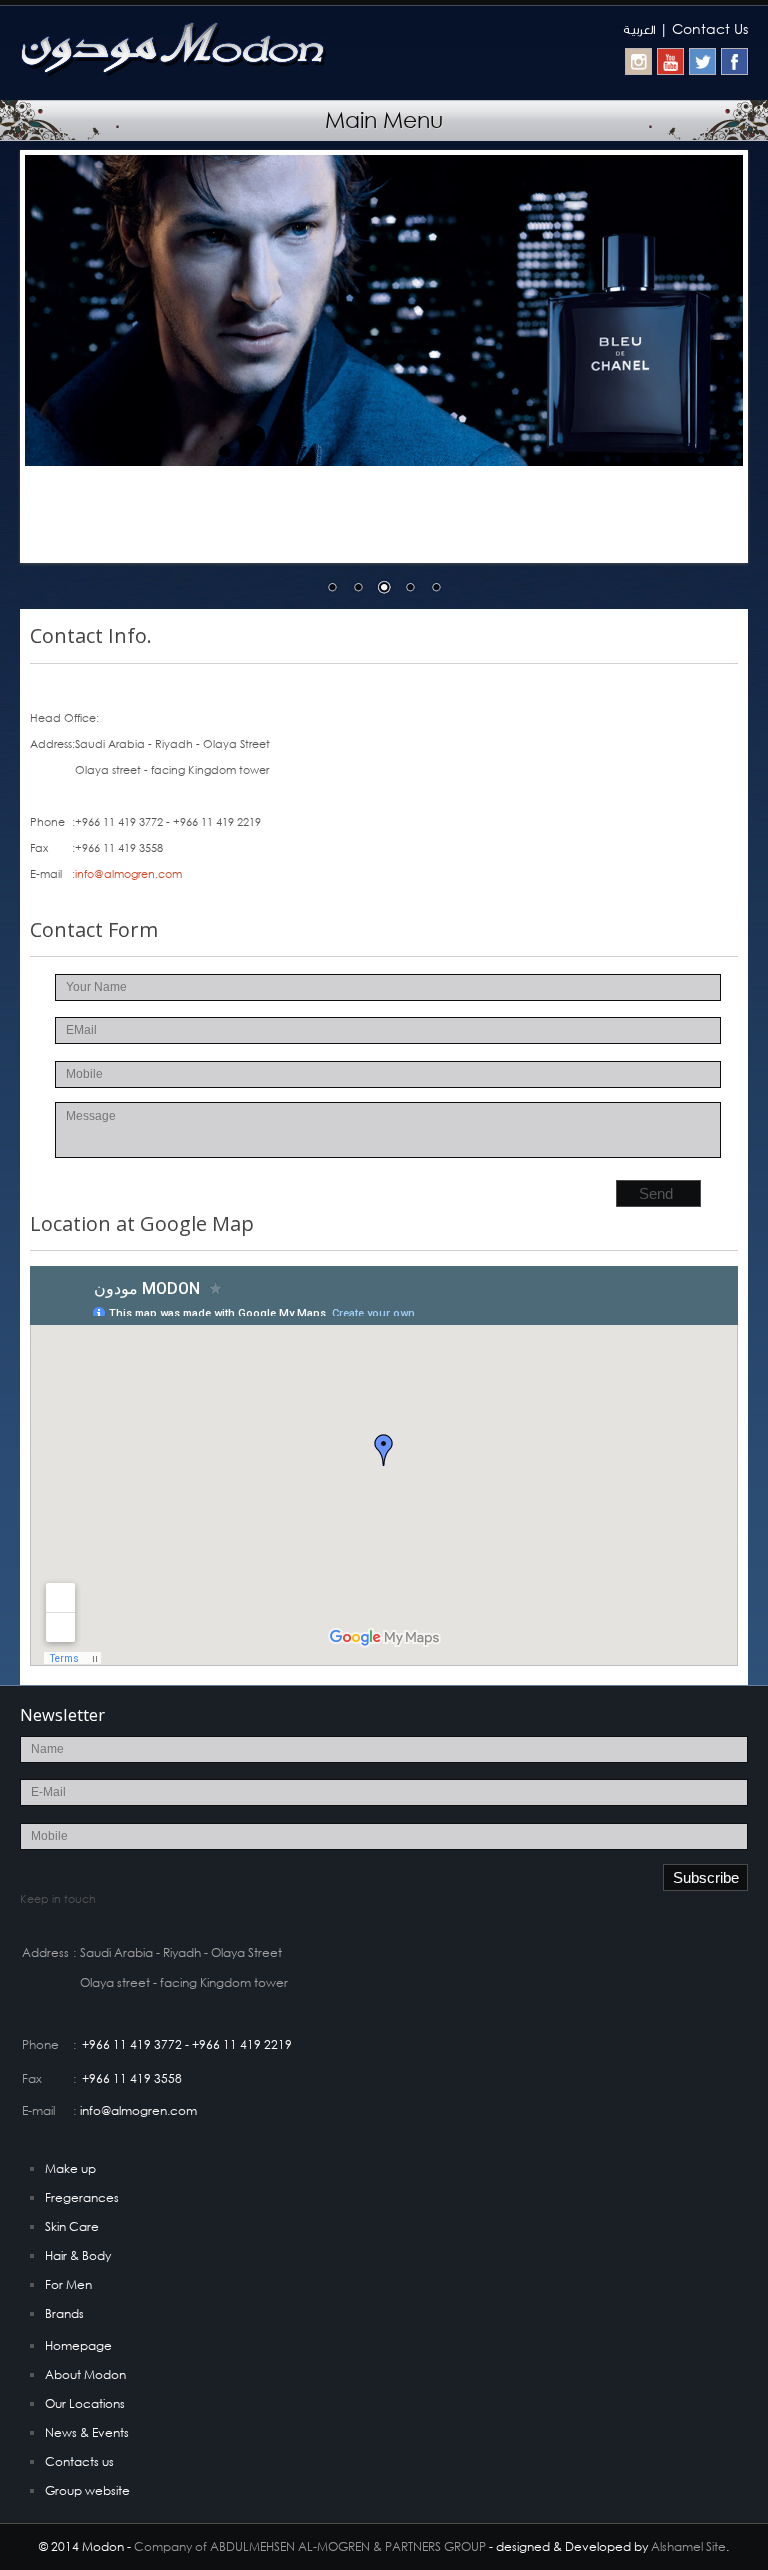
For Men (68, 2284)
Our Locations (85, 2403)
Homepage (78, 2345)
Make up (70, 2168)
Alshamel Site (688, 2546)
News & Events (87, 2432)
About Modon (85, 2374)
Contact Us (710, 28)
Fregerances (82, 2197)
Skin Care (72, 2226)
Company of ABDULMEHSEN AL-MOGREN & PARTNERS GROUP (310, 2546)
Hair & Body (78, 2255)
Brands (64, 2313)
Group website (87, 2490)
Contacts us (79, 2461)
